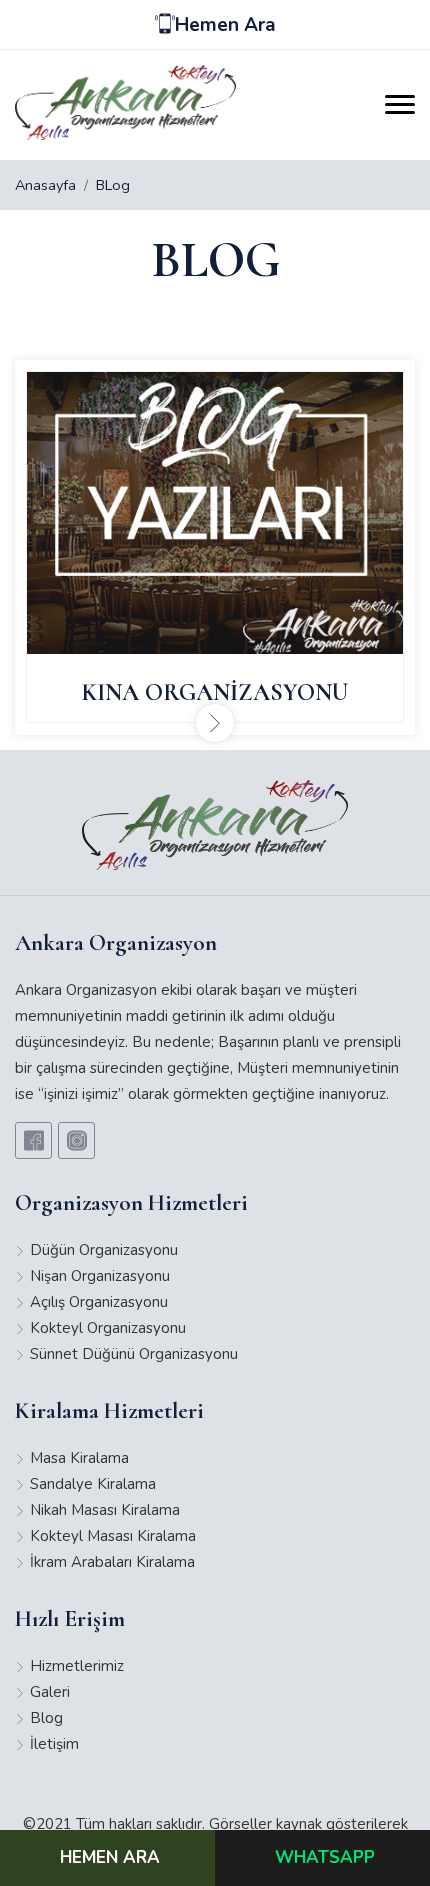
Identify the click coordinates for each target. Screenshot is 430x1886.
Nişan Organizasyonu (100, 1276)
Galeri (50, 1692)
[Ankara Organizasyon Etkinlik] (125, 102)
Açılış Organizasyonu (99, 1302)
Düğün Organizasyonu (104, 1250)
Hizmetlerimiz (77, 1666)
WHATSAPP (325, 1857)
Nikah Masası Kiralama (105, 1510)
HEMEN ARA (110, 1857)
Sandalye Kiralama (93, 1484)
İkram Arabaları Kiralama (112, 1562)
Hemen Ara (225, 25)
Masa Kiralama (79, 1458)
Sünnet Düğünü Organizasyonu (134, 1354)
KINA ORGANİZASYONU (215, 692)
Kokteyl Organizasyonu (108, 1328)
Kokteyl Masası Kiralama (113, 1536)
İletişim (54, 1744)
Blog (46, 1718)
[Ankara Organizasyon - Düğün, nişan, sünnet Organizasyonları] (215, 512)
